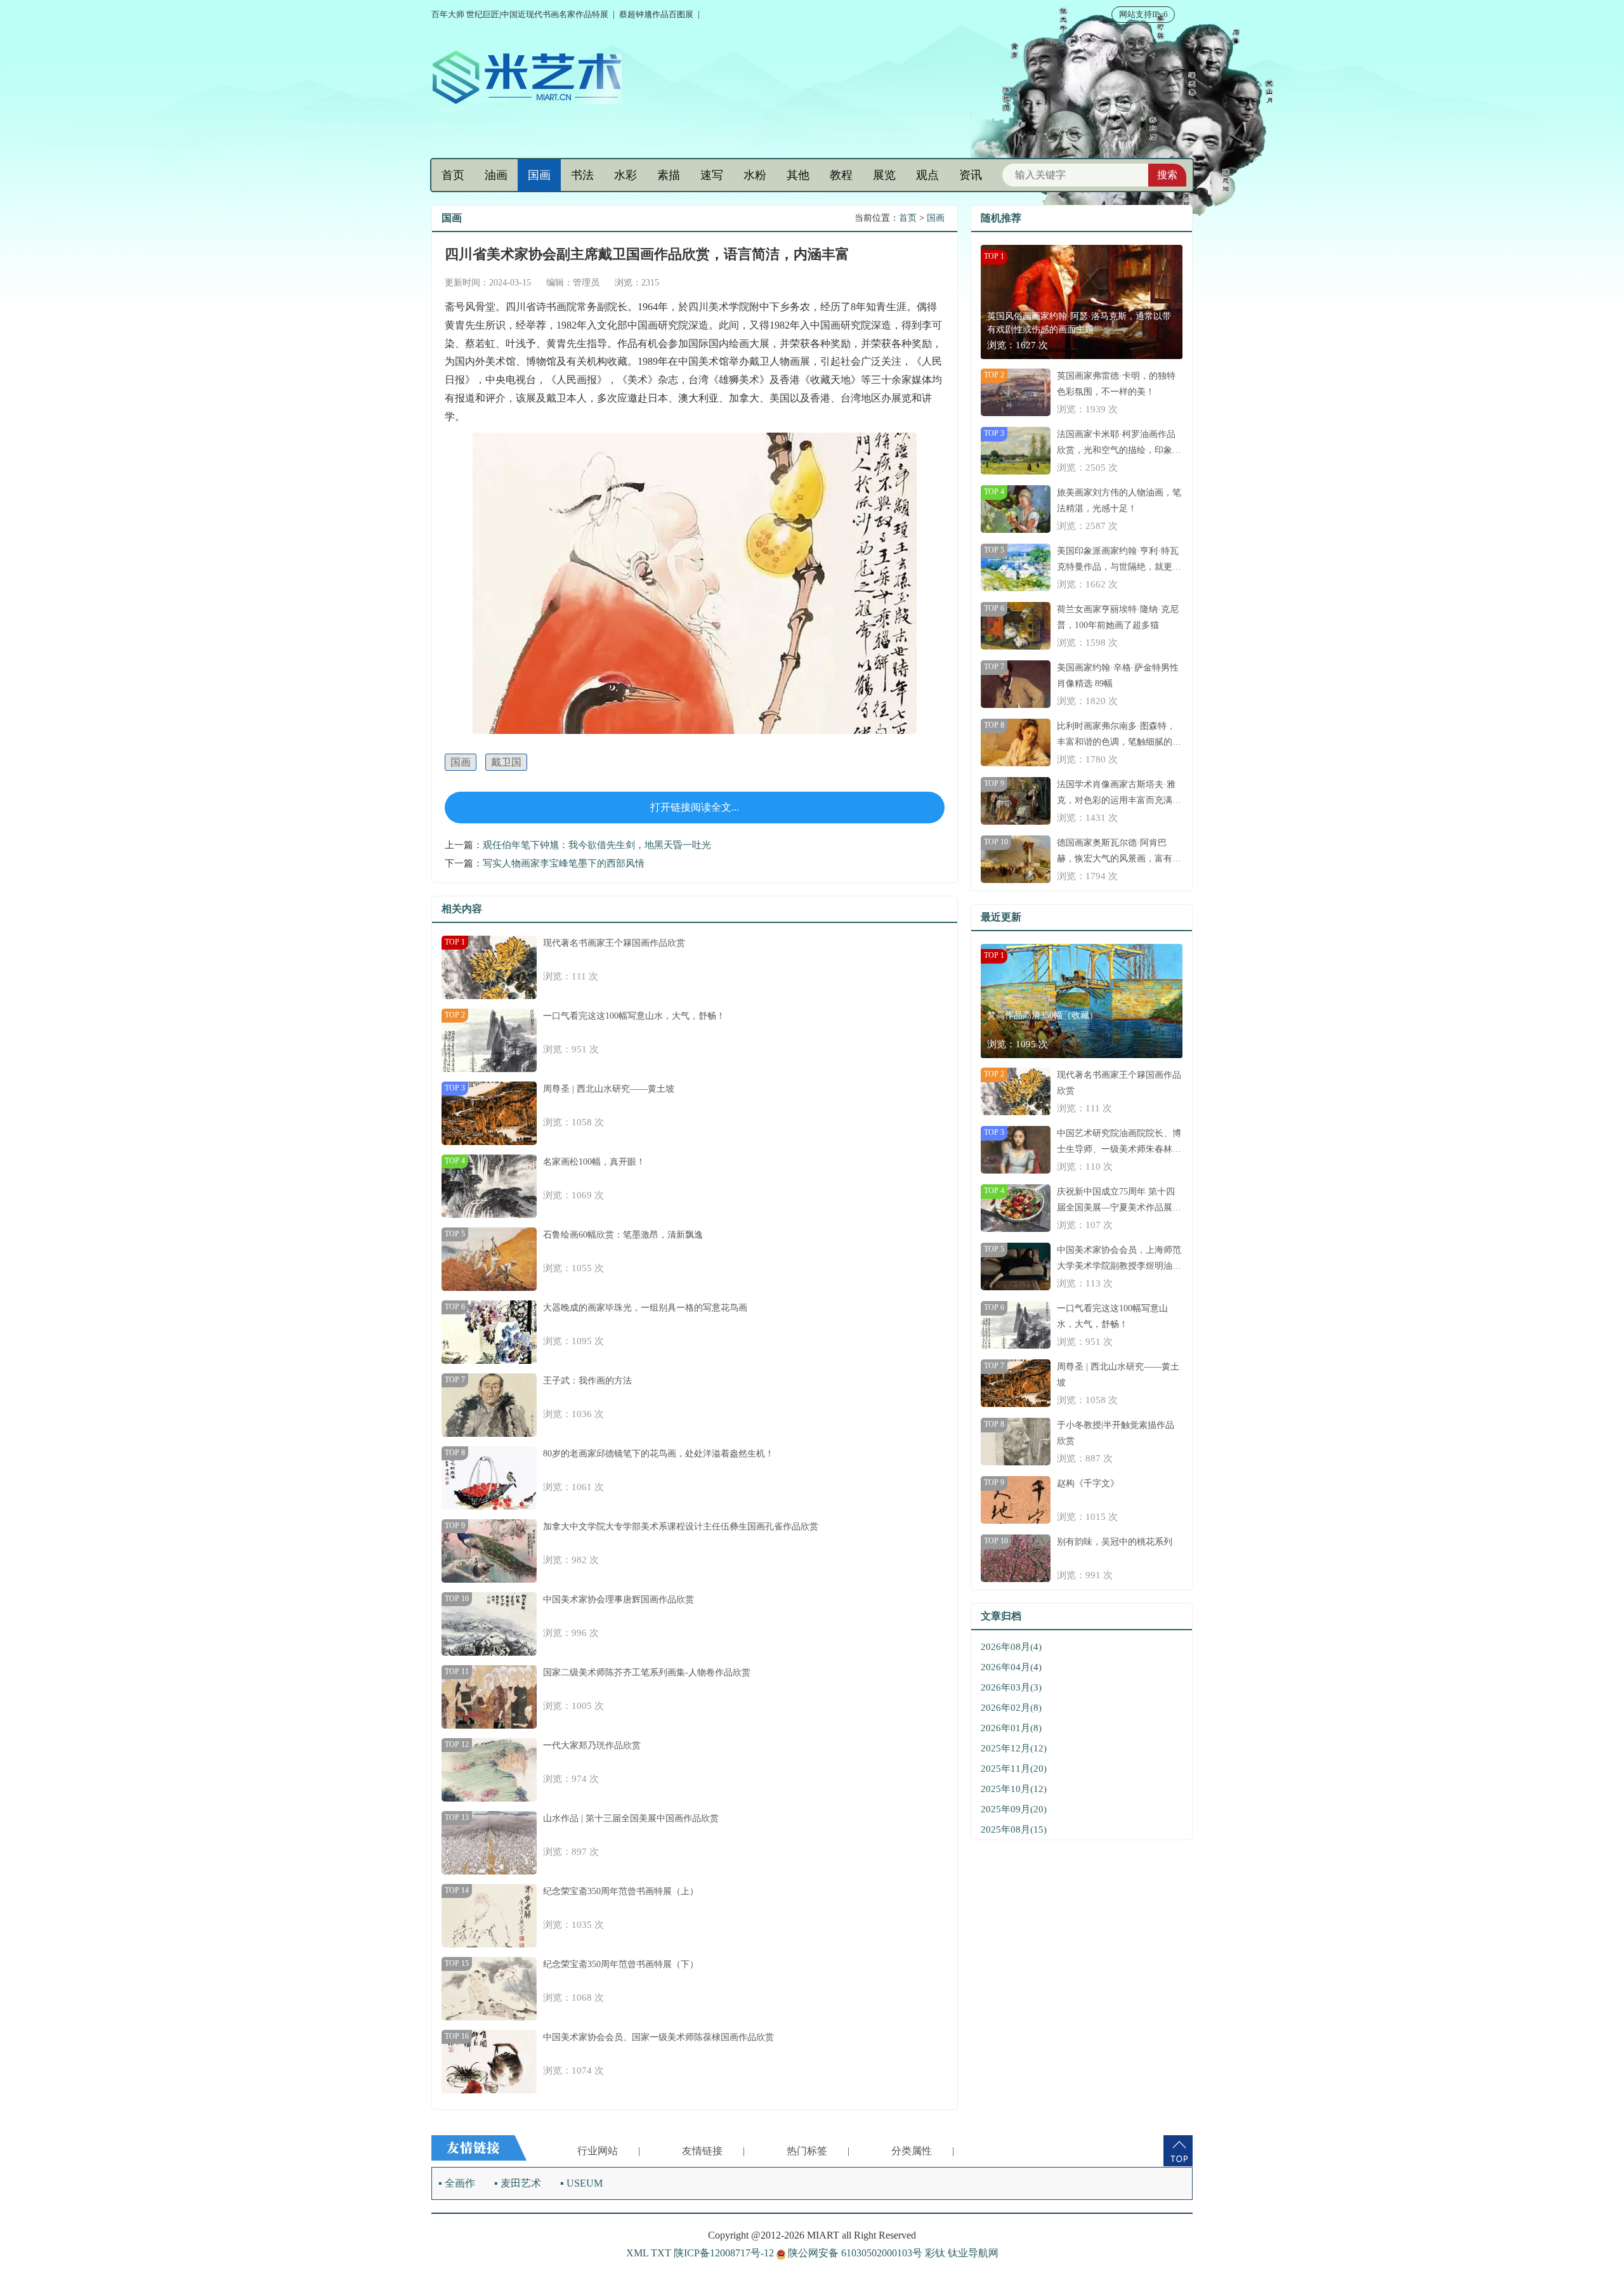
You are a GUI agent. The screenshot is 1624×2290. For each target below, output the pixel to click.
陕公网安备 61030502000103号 (855, 2253)
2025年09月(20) (1014, 1809)
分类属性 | (923, 2151)
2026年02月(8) (1011, 1708)
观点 (927, 175)
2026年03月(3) (1011, 1687)
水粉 (755, 175)
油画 (496, 175)
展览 (884, 175)
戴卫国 (506, 762)
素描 (669, 175)
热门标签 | (818, 2151)
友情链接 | (713, 2151)
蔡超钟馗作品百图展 (656, 14)
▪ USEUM (581, 2183)
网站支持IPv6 (1143, 14)
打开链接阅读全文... (695, 807)
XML (637, 2253)
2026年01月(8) (1011, 1728)
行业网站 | (609, 2151)
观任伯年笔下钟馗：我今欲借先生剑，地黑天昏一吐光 (597, 845)
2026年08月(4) (1011, 1647)
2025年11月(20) (1014, 1769)
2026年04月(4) (1011, 1667)
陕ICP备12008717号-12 (724, 2253)
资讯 (971, 175)
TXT (661, 2253)
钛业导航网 (973, 2253)
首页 (453, 175)
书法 (582, 175)
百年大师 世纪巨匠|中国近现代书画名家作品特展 (520, 14)
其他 (798, 175)
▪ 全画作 (457, 2183)
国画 (539, 175)
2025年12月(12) (1014, 1748)
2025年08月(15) (1014, 1829)
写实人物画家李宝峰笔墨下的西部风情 (564, 863)
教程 (841, 175)
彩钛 (935, 2253)
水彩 (625, 175)
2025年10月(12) (1014, 1789)
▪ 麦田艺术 (518, 2183)
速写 (712, 175)
